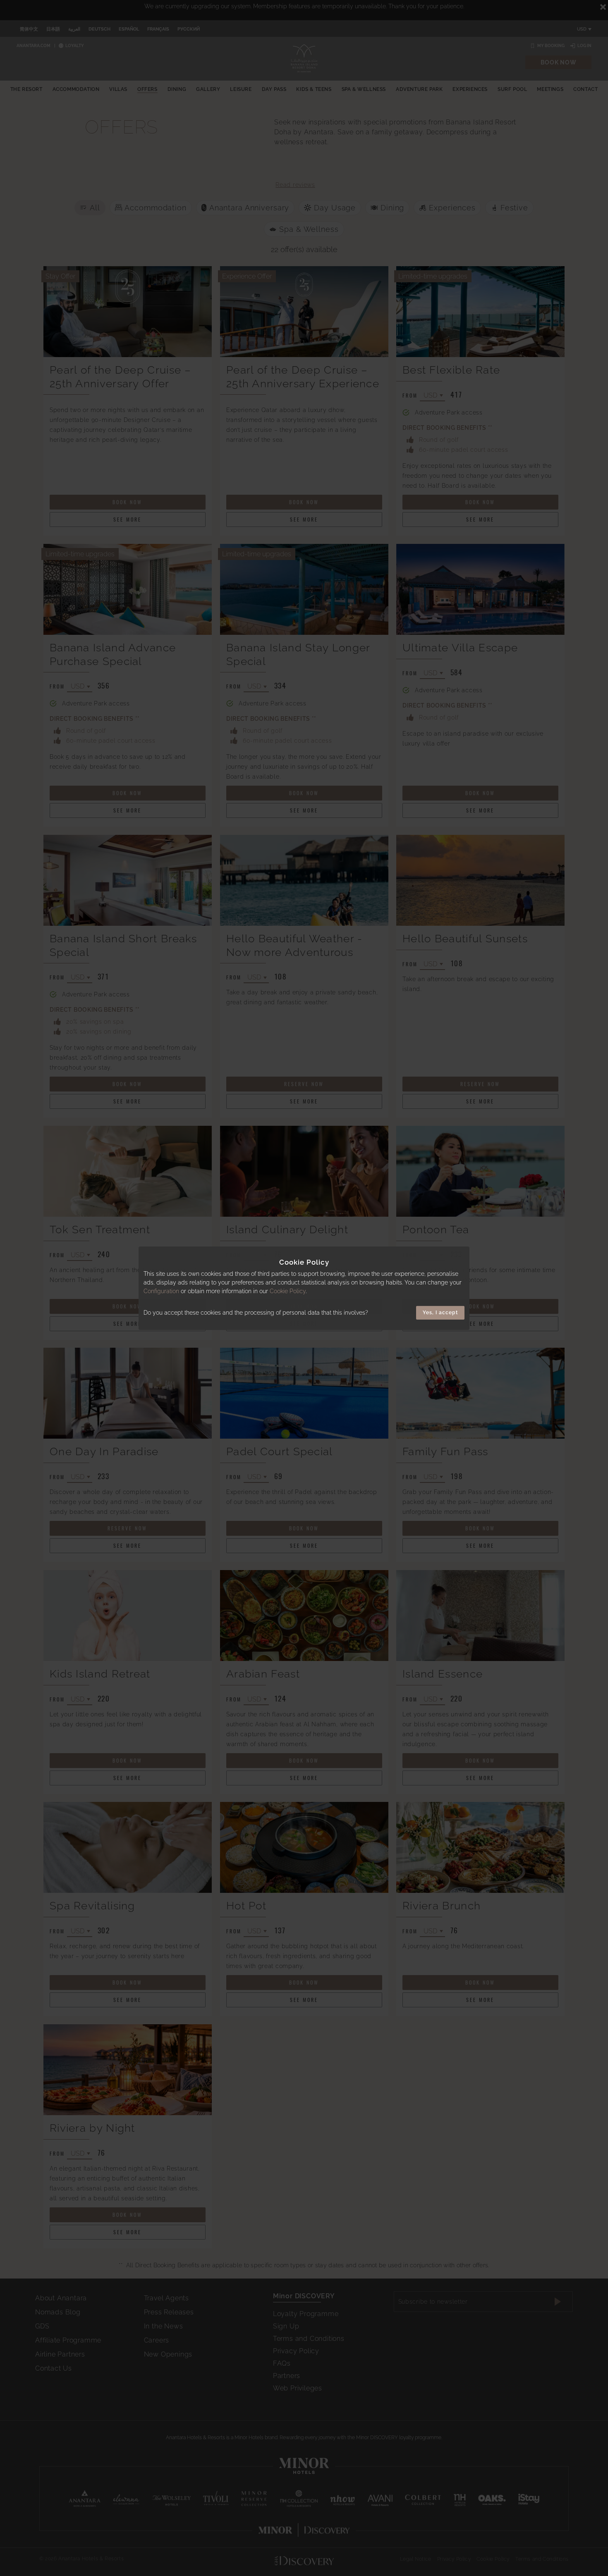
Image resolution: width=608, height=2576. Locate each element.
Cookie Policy (288, 1291)
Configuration (161, 1291)
